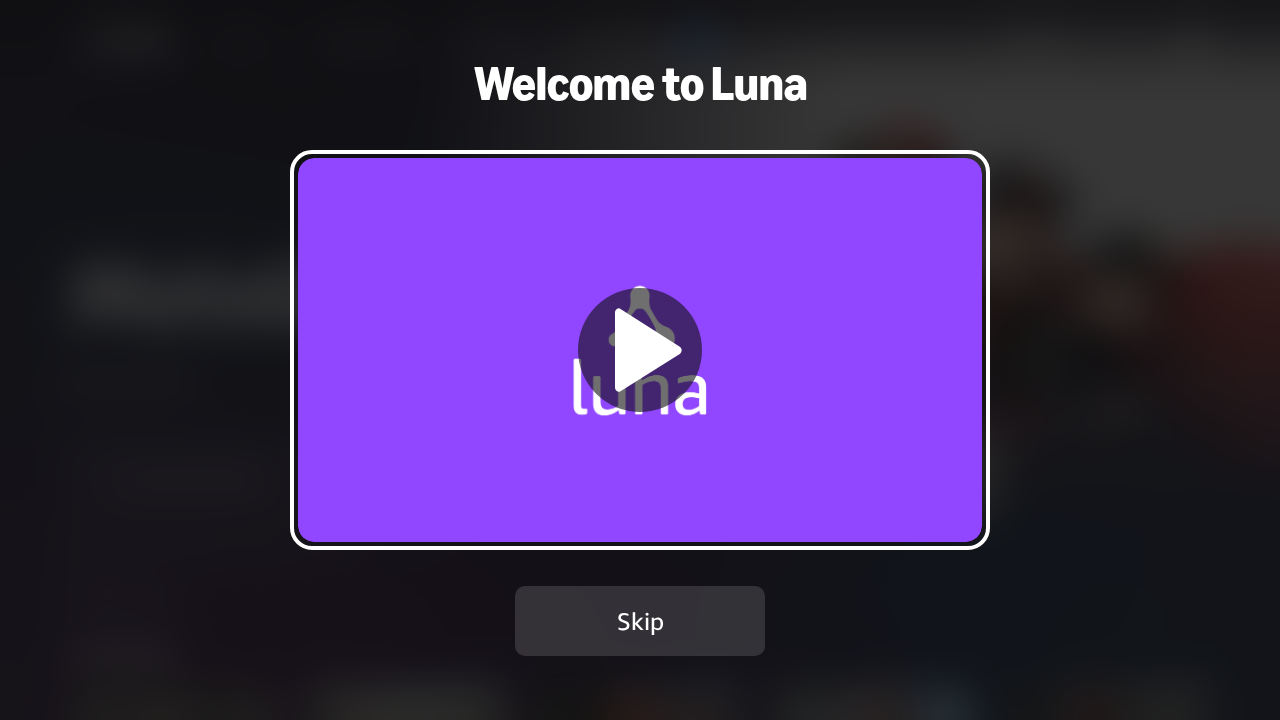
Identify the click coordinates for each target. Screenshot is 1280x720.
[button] (640, 349)
